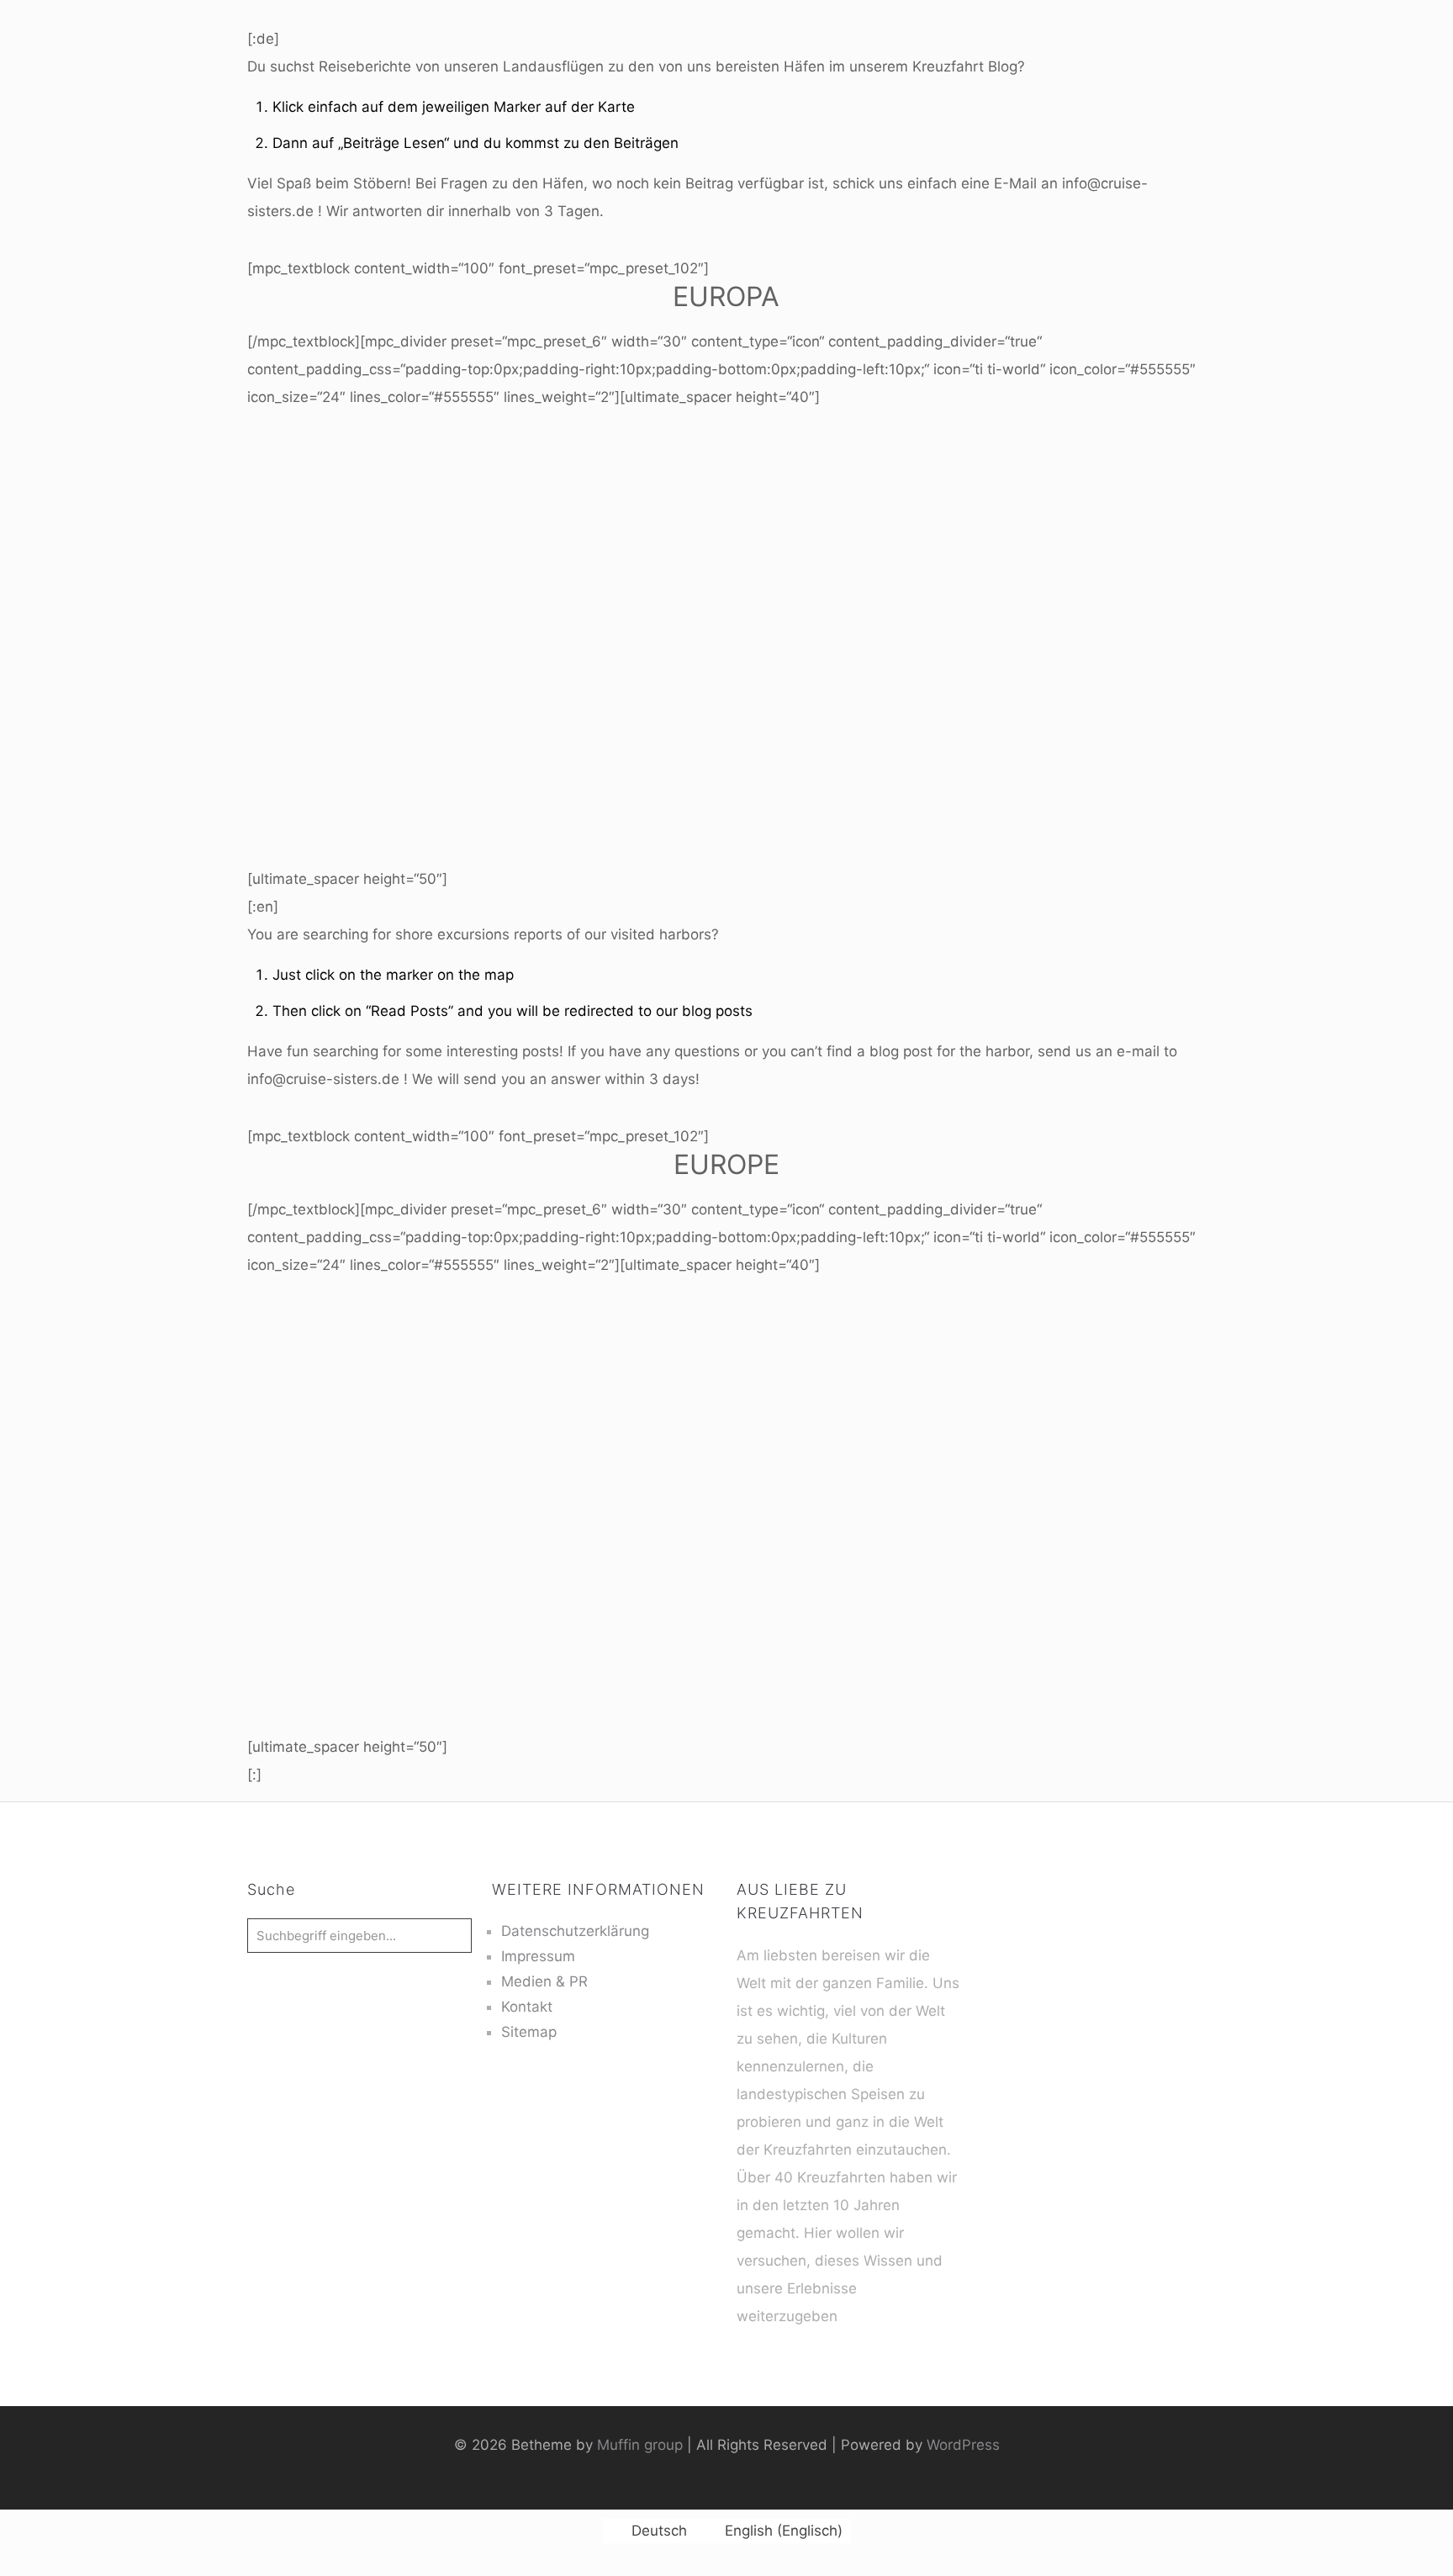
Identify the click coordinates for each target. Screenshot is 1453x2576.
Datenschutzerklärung (575, 1931)
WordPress (963, 2445)
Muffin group (640, 2445)
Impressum (538, 1956)
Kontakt (527, 2007)
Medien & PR (544, 1981)
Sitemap (529, 2032)
